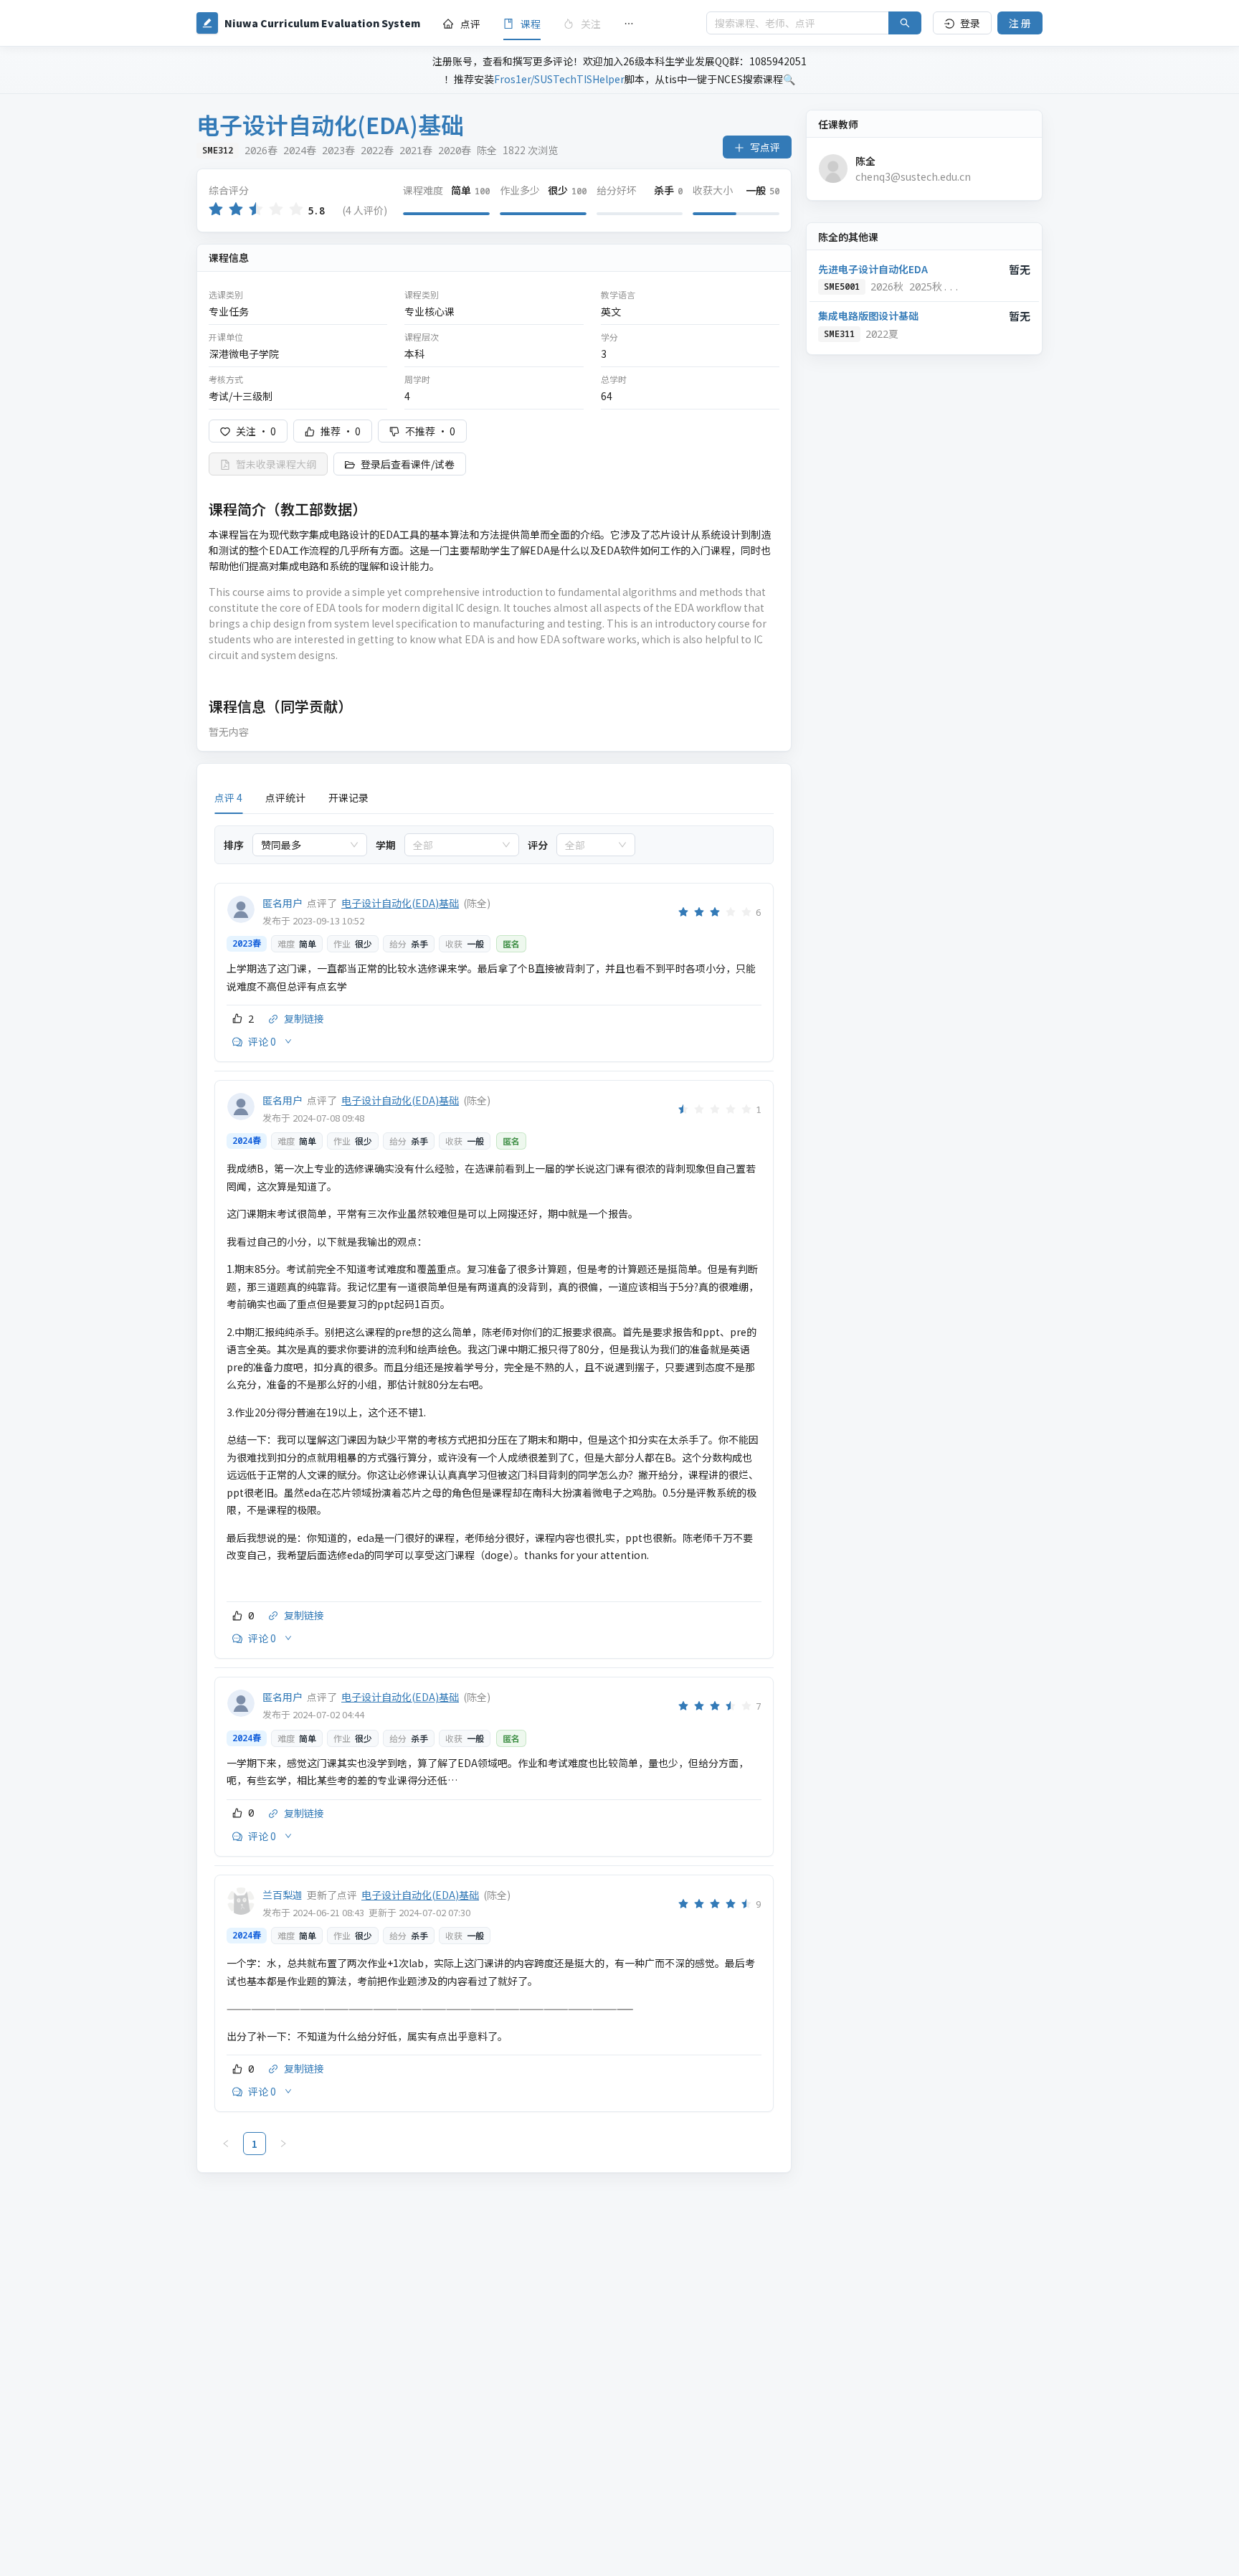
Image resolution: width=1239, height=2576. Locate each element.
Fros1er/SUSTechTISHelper (559, 79)
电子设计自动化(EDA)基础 (400, 903)
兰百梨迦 (283, 1895)
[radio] (216, 210)
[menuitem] (462, 24)
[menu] (563, 23)
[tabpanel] (494, 1491)
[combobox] (303, 845)
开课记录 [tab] (348, 797)
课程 (531, 24)
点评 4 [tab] (228, 797)
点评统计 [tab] (285, 797)
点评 (470, 24)
